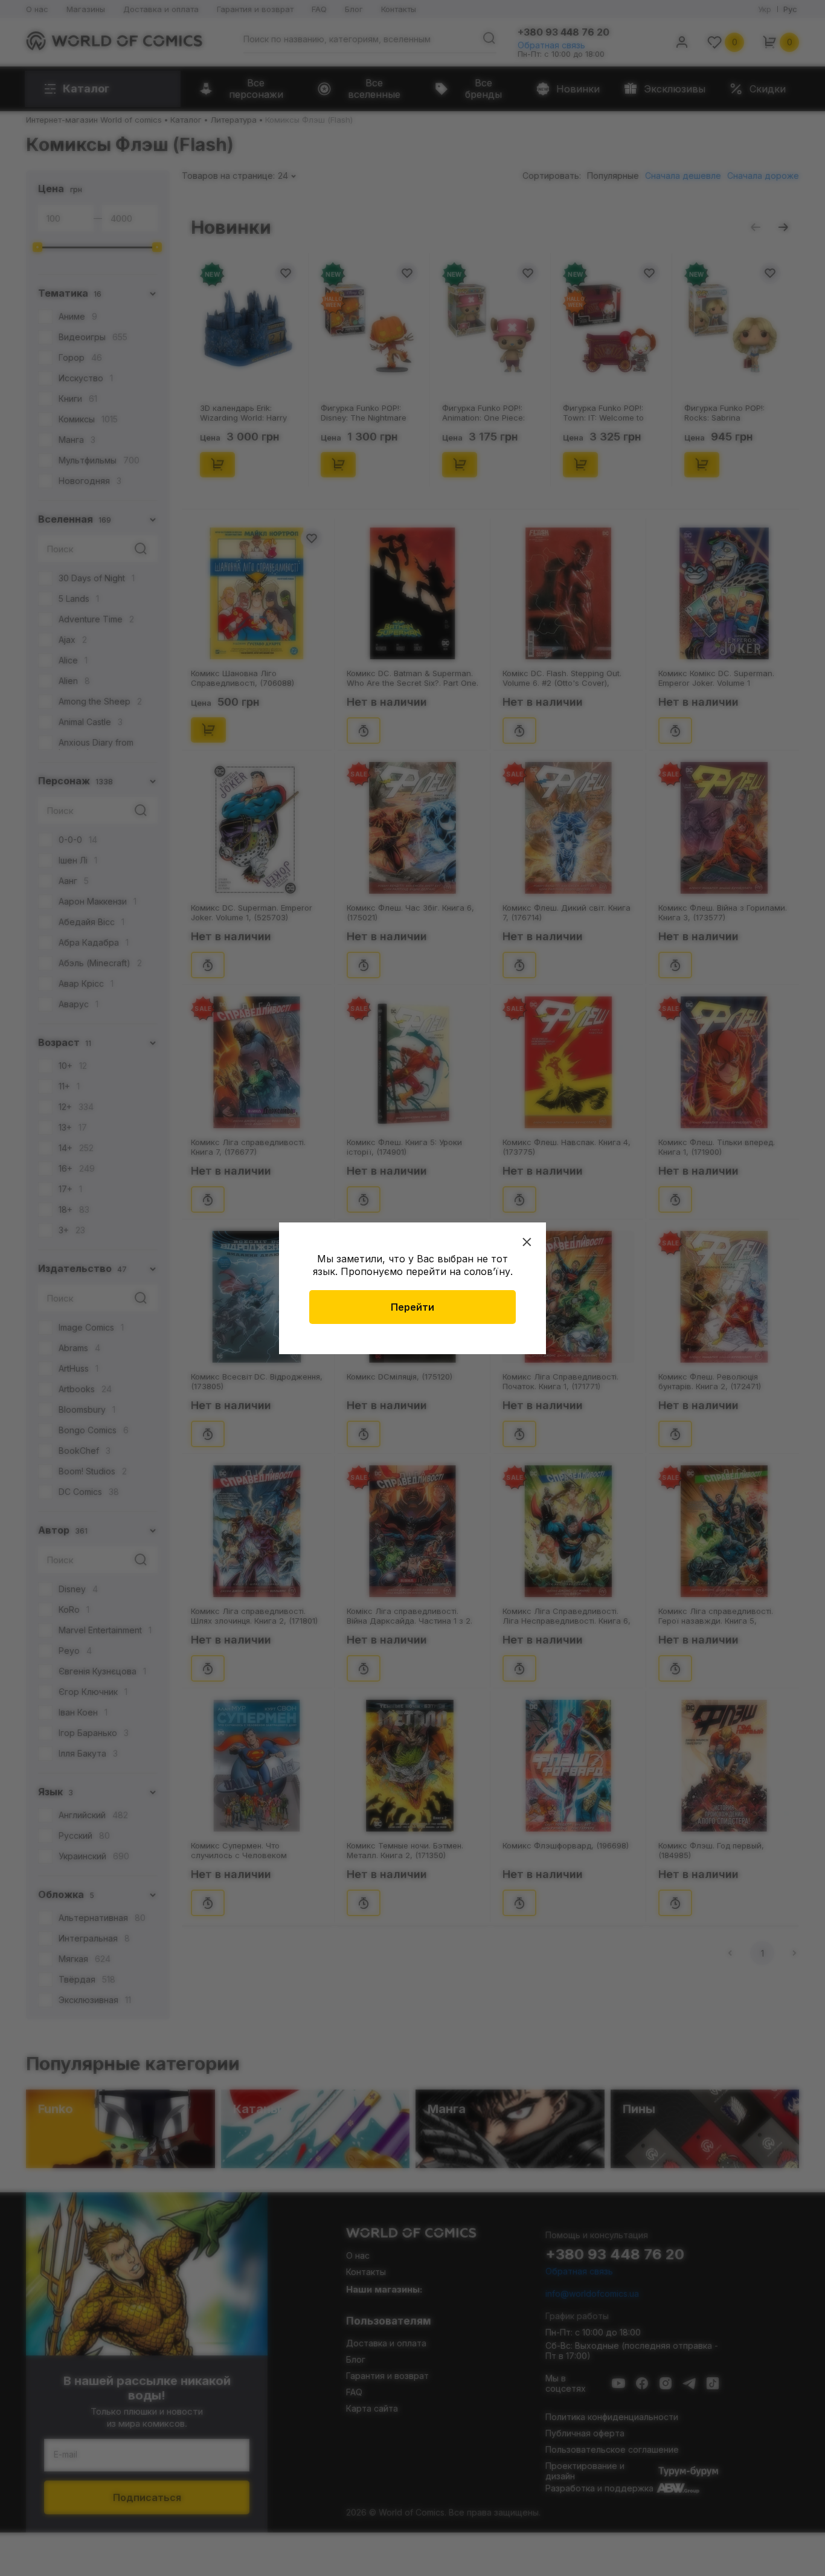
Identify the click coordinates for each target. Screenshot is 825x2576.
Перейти (412, 1307)
